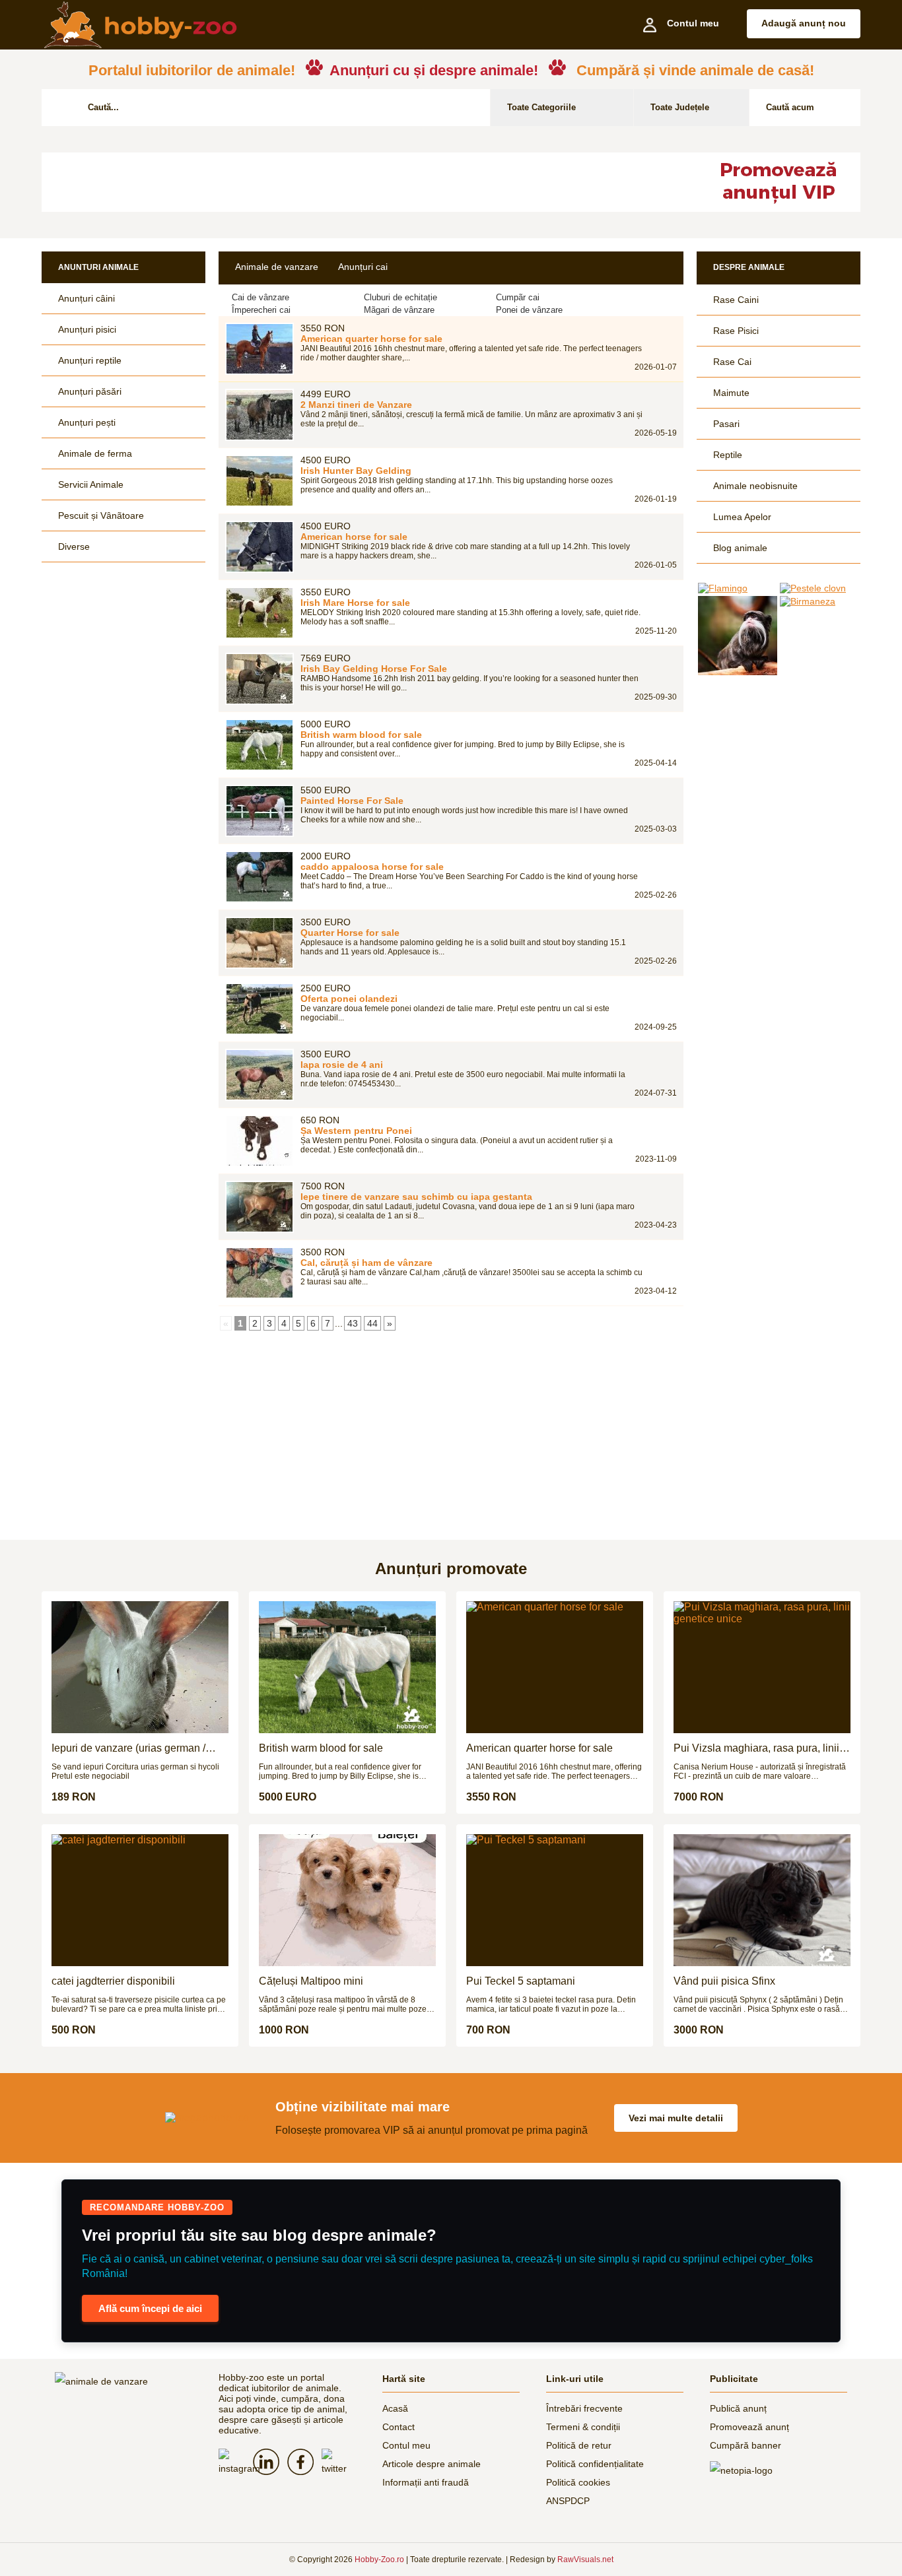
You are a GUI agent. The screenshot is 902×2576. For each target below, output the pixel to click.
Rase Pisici (736, 331)
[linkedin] (270, 2462)
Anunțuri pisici (87, 329)
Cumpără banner (746, 2445)
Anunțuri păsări (90, 391)
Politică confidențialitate (595, 2464)
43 (353, 1323)
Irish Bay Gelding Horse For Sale (374, 669)
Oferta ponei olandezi (349, 999)
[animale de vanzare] (123, 2381)
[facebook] (304, 2462)
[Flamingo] (738, 588)
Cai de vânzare (260, 297)
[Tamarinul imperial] (738, 636)
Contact (399, 2427)
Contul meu (406, 2445)
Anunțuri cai (363, 267)
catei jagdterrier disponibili (113, 1981)
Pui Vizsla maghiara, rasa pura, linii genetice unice (756, 1748)
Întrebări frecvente (584, 2408)
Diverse (74, 546)
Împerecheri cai (261, 310)
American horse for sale (354, 537)
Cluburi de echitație (400, 297)
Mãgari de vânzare (399, 310)
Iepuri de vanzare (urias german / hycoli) (128, 1748)
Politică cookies (578, 2482)
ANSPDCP (568, 2501)
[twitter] (339, 2463)
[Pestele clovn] (819, 588)
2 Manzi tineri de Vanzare (356, 405)
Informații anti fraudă (426, 2482)
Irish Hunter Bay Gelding (356, 471)
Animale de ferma (95, 453)
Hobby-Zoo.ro (379, 2559)
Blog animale (740, 548)
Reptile (728, 455)
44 (372, 1323)
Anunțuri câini (87, 298)
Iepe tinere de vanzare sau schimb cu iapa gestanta (416, 1197)
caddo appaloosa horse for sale (372, 867)
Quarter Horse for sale (350, 933)
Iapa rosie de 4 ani (342, 1065)
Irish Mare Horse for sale (355, 603)
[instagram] (236, 2463)
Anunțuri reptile (90, 360)
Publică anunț (738, 2408)
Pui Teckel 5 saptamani (521, 1981)
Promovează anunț (749, 2427)
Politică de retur (579, 2445)
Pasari (726, 424)
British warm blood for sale (361, 735)
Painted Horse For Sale (352, 801)
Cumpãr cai (518, 297)
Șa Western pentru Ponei (356, 1131)
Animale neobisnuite (755, 486)
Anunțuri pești (87, 422)
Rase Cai (732, 362)
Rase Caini (736, 300)
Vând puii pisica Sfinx (724, 1981)
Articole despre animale (432, 2464)
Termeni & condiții (583, 2427)
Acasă (395, 2408)
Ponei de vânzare (529, 310)
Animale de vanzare (277, 267)
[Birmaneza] (819, 601)
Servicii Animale (91, 484)
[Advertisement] (362, 182)
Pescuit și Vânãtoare (101, 515)
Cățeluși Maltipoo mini (311, 1981)
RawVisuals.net (585, 2559)
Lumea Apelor (742, 517)
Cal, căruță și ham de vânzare (366, 1263)
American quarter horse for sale (371, 339)
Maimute (731, 393)
